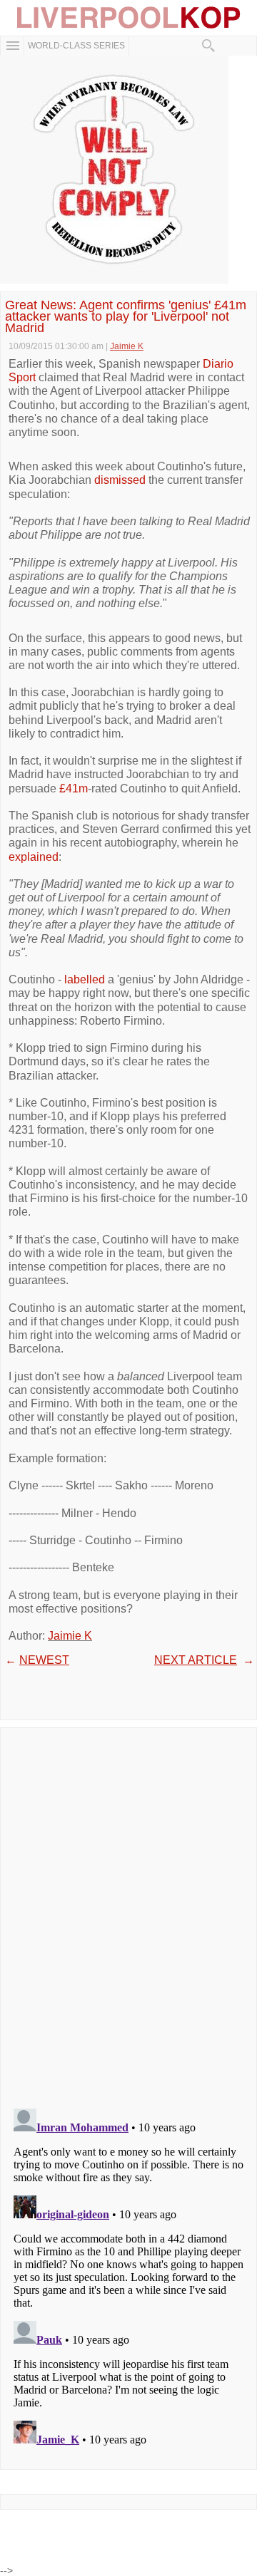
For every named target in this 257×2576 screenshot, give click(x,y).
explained (34, 857)
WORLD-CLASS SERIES (76, 46)
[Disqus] (128, 1913)
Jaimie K (70, 1636)
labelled (85, 979)
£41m (74, 788)
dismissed (120, 480)
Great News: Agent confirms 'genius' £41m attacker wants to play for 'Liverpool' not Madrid (126, 317)
